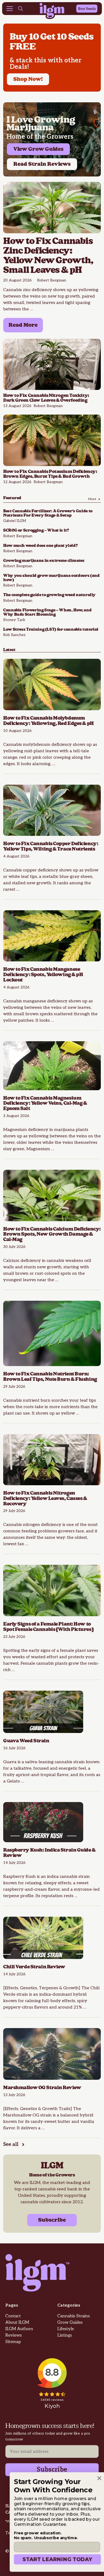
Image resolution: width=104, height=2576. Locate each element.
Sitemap (13, 2342)
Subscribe (52, 2220)
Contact (13, 2316)
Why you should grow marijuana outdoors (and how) (51, 578)
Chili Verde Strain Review (35, 1967)
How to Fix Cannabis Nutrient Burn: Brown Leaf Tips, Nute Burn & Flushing (50, 1377)
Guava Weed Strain (26, 1741)
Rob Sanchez (14, 635)
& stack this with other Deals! (45, 64)
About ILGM (17, 2323)
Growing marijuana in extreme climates (44, 561)
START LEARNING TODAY (52, 2559)
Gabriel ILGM (15, 521)
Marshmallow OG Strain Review (43, 2088)
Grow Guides (70, 2323)
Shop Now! (28, 79)
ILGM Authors (19, 2329)
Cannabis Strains (74, 2316)
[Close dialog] (94, 2478)
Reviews (14, 2335)
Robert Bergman (52, 280)
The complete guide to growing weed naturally (49, 595)
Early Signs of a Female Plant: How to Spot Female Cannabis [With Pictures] (48, 1627)
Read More (23, 325)
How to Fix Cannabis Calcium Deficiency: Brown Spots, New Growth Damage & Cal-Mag (52, 1234)
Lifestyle (66, 2329)
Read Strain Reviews (42, 164)
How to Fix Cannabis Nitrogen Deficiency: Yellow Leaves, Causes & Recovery (45, 1498)
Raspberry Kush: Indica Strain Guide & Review (49, 1853)
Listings (65, 2335)
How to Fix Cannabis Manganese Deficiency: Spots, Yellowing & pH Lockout (43, 975)
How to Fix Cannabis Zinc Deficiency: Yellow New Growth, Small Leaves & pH (48, 256)
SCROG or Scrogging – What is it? (36, 530)
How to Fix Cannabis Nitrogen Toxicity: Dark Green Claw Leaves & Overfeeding (46, 398)
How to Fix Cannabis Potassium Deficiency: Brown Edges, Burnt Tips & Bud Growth (50, 474)
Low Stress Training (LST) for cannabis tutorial (51, 629)
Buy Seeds (87, 9)
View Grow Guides (38, 149)
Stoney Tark (14, 620)
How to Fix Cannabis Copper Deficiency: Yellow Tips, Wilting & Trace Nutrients (51, 846)
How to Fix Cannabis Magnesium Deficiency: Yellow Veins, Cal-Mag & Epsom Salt (45, 1103)
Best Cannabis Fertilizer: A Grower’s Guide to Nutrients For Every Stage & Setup (48, 513)
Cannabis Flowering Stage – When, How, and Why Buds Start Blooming (47, 612)
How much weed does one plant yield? (40, 546)
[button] (21, 9)
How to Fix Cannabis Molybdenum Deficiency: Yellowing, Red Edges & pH (49, 721)
